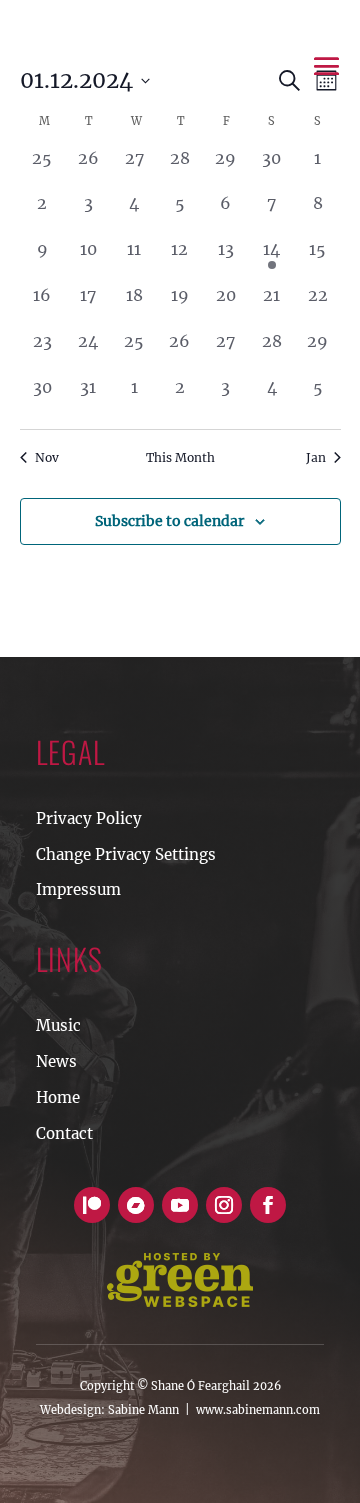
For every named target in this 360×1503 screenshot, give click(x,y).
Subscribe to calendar (169, 521)
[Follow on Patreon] (92, 1205)
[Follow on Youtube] (180, 1205)
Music (58, 1025)
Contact (64, 1133)
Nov (47, 457)
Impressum (78, 889)
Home (58, 1097)
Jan (316, 457)
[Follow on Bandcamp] (136, 1205)
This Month (180, 457)
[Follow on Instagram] (224, 1205)
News (56, 1061)
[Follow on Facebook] (268, 1205)
